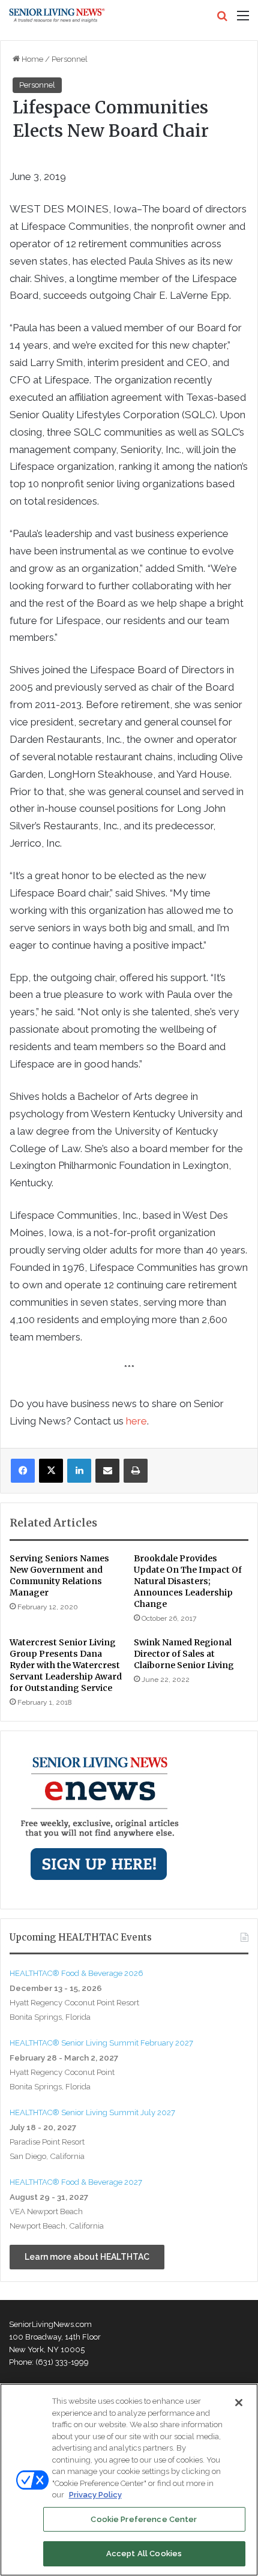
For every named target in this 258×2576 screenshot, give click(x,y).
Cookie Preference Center (144, 2519)
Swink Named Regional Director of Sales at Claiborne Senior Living (184, 1654)
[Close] (239, 2403)
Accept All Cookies (144, 2553)
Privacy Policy (95, 2495)
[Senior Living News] (57, 16)
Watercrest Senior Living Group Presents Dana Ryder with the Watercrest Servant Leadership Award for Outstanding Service (66, 1665)
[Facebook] (23, 1471)
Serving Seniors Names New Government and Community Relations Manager (59, 1575)
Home (31, 59)
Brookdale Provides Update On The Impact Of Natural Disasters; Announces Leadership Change (188, 1581)
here (136, 1421)
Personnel (70, 59)
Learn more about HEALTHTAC (87, 2257)
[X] (51, 1471)
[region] (129, 2480)
